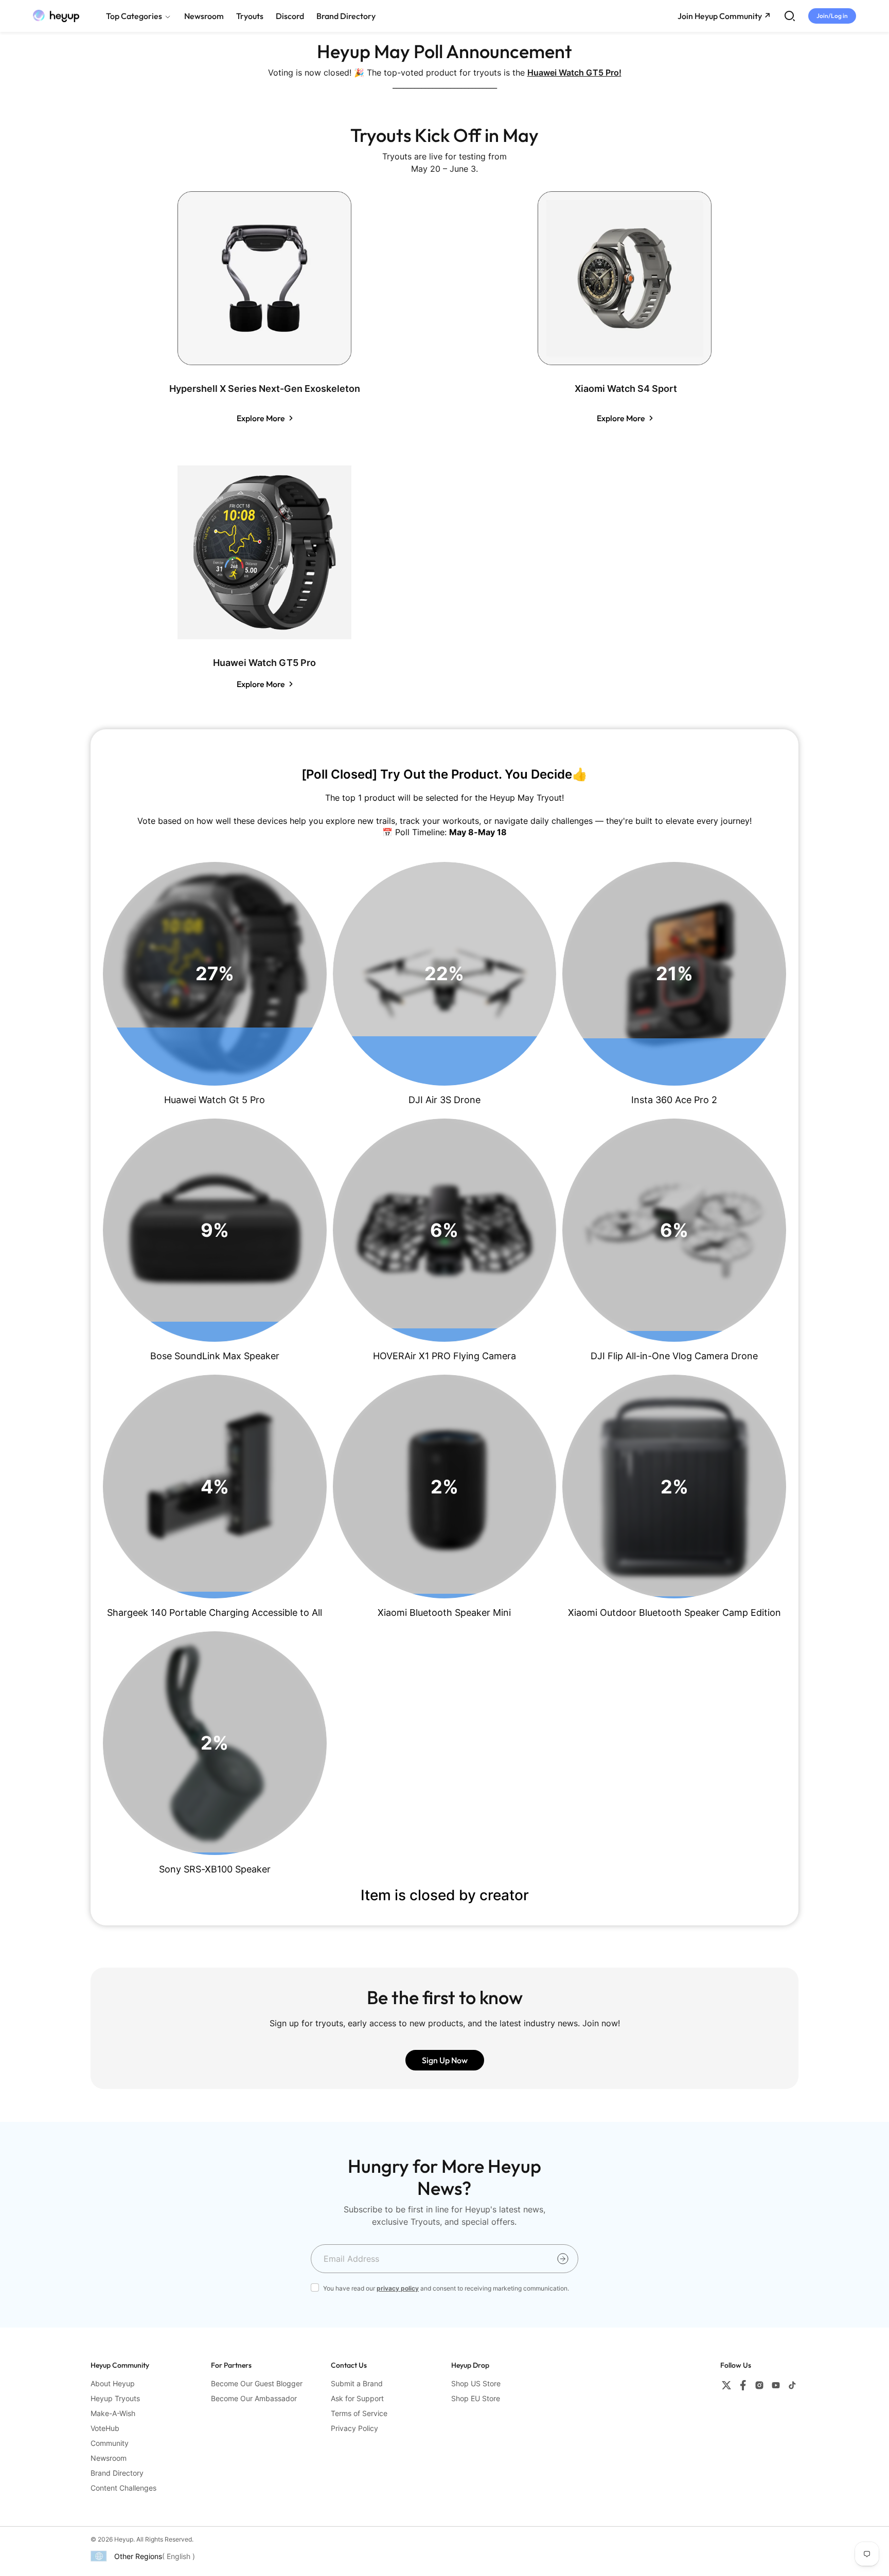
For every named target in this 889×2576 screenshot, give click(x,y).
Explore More (261, 418)
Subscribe (563, 2259)
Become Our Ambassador (254, 2398)
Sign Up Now (445, 2060)
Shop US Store (476, 2383)
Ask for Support (357, 2398)
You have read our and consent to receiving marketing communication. (446, 2288)
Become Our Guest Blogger (257, 2383)
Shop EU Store (476, 2398)
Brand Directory (117, 2473)
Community (110, 2443)
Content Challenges (123, 2488)
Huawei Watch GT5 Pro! (574, 73)
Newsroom (109, 2458)
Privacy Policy (354, 2428)
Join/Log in (832, 16)
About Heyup (113, 2383)
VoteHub (105, 2428)
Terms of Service (359, 2413)
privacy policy (398, 2288)
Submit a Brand (357, 2383)
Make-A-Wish (113, 2413)
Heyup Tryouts (115, 2398)
